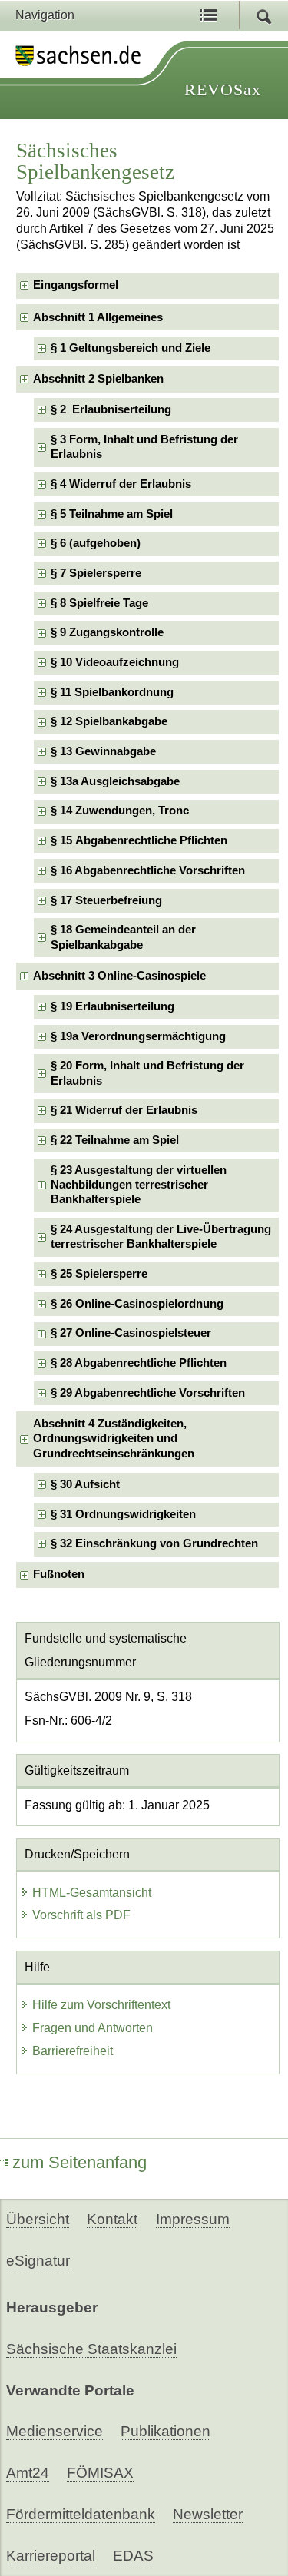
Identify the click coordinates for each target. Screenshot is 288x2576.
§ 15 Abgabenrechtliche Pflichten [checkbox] (139, 840)
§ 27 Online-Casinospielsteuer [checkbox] (131, 1333)
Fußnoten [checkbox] (59, 1574)
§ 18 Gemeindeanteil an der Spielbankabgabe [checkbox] (123, 937)
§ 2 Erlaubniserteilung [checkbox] (111, 409)
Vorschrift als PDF (81, 1915)
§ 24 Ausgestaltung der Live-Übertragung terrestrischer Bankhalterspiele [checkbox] (161, 1237)
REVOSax (223, 90)
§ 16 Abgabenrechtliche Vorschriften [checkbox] (148, 870)
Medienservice (55, 2431)
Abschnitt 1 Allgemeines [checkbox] (98, 317)
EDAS (133, 2556)
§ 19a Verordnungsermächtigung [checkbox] (138, 1036)
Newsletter (208, 2514)
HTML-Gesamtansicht (92, 1893)
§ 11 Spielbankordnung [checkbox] (112, 692)
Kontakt (112, 2219)
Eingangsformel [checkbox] (76, 285)
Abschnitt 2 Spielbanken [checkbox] (98, 379)
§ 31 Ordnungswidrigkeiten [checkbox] (123, 1514)
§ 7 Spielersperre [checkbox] (96, 573)
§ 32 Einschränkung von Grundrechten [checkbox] (154, 1543)
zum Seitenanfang (79, 2162)
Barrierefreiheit (73, 2051)
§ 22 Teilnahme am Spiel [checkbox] (115, 1140)
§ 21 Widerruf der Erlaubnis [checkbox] (124, 1110)
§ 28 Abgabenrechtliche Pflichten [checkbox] (139, 1363)
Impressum (193, 2219)
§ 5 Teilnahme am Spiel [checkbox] (112, 514)
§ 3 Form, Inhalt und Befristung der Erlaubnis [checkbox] (144, 447)
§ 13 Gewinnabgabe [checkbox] (103, 751)
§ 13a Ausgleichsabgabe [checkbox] (115, 781)
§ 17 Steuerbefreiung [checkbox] (106, 900)
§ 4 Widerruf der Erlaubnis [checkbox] (121, 484)
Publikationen (166, 2431)
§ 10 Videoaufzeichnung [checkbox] (115, 662)
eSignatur (38, 2261)
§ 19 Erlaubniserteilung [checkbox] (113, 1006)
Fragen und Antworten (93, 2028)
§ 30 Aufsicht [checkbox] (85, 1484)
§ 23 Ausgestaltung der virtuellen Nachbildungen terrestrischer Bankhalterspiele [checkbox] (139, 1185)
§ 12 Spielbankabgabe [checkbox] (109, 721)
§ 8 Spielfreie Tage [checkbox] (99, 603)
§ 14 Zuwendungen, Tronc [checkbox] (120, 811)
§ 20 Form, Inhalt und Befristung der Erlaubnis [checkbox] (147, 1073)
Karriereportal (51, 2556)
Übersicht (38, 2219)
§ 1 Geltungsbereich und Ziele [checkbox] (131, 348)
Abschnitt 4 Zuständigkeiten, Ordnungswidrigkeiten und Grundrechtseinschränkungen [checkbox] (114, 1439)
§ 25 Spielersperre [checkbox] (99, 1274)
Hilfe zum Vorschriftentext (101, 2005)
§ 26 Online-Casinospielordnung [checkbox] (137, 1304)
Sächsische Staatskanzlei (91, 2349)
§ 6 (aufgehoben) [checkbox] (96, 543)
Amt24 (28, 2473)
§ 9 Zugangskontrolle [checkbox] (107, 632)
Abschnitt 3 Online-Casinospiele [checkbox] (119, 976)
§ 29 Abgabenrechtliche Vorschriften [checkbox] (148, 1393)
